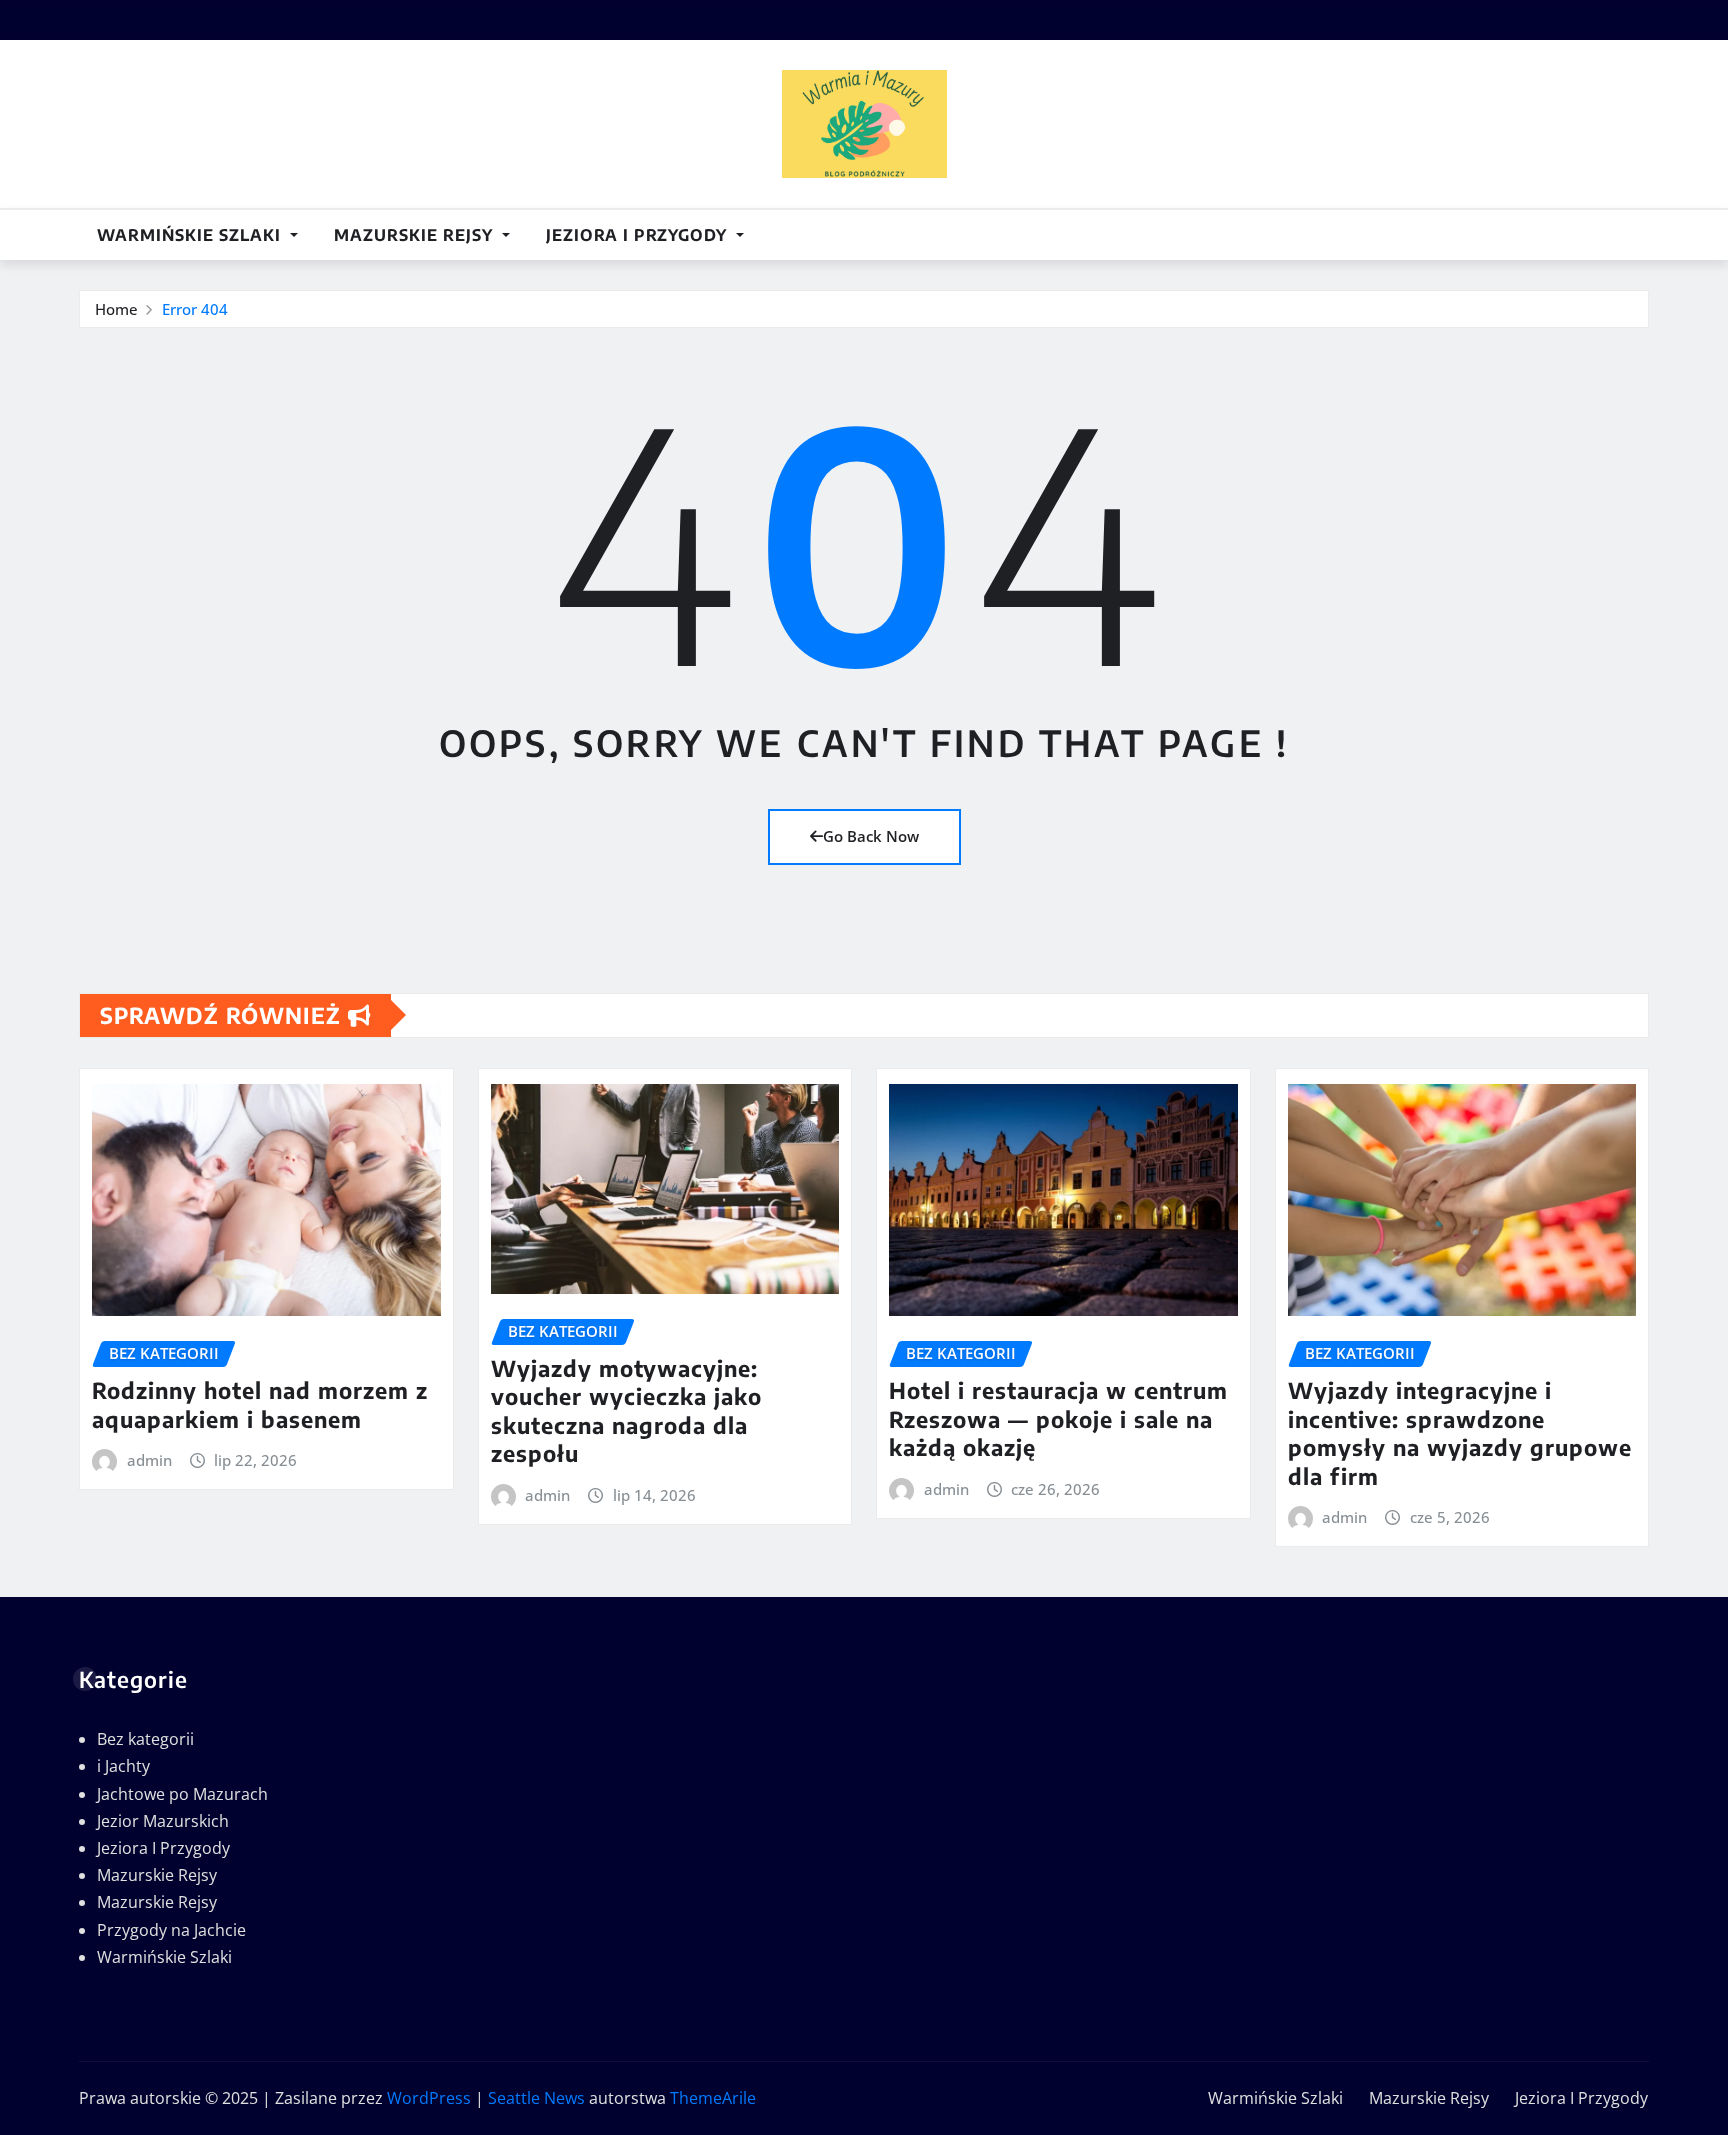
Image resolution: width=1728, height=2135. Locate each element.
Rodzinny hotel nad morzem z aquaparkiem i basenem (260, 1404)
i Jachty (123, 1766)
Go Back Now (871, 836)
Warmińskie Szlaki (191, 235)
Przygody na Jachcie (171, 1930)
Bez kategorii (145, 1739)
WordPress (429, 2098)
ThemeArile (713, 2098)
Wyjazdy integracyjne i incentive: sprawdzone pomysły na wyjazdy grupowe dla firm (1460, 1433)
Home (116, 309)
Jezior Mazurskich (163, 1821)
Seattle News (536, 2098)
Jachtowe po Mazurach (182, 1794)
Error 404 (195, 309)
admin (149, 1460)
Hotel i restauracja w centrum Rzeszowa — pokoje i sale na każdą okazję (1058, 1418)
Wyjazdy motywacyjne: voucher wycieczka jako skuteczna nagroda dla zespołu (626, 1411)
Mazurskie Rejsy (416, 235)
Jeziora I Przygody (639, 235)
